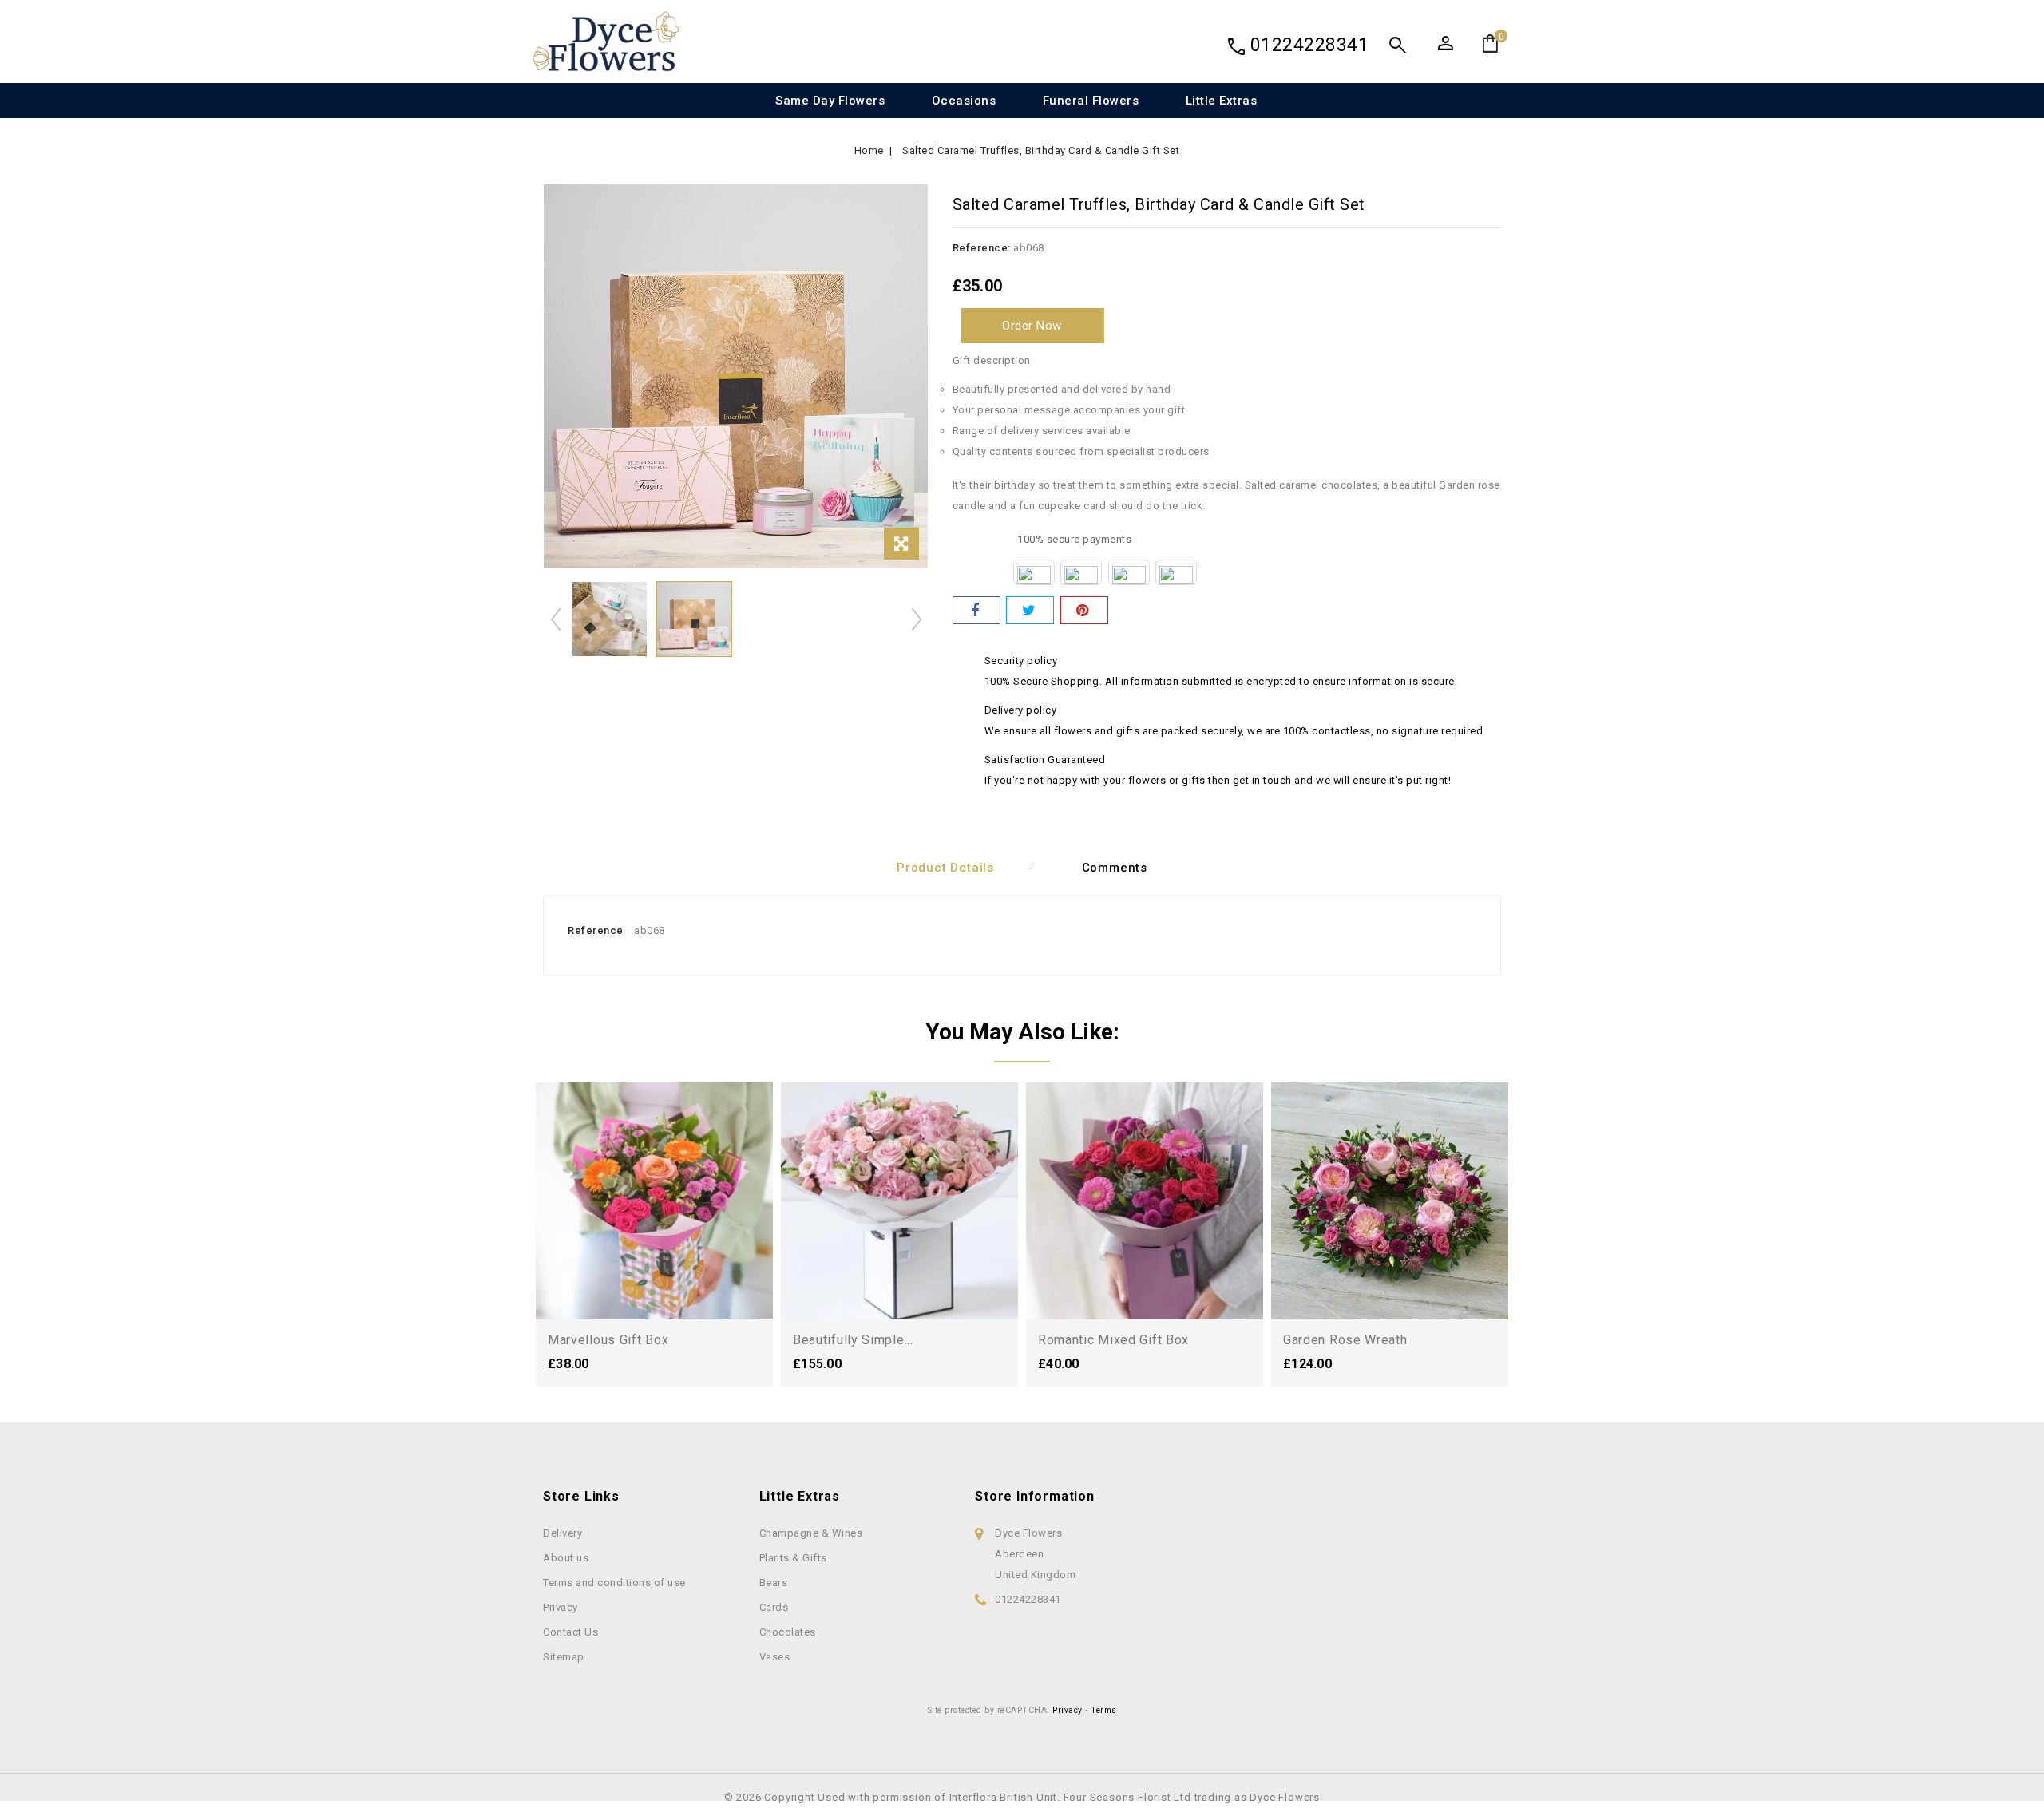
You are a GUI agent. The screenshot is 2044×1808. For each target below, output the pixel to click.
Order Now (1032, 326)
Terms (1104, 1710)
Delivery (562, 1533)
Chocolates (788, 1632)
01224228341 (1310, 45)
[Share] (976, 610)
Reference (596, 930)
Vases (775, 1657)
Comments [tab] (1115, 868)
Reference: (982, 248)
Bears (774, 1582)
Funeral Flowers (1091, 101)
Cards (774, 1607)
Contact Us (570, 1632)
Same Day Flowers (830, 101)
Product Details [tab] (945, 868)
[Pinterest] (1084, 610)
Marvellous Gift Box (608, 1340)
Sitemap (564, 1657)
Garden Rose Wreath (1345, 1340)
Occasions (964, 101)
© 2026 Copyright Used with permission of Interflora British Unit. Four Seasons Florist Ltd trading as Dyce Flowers (1022, 1797)
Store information (1035, 1496)
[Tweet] (1030, 610)
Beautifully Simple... (853, 1340)
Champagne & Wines (811, 1533)
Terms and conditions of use (614, 1582)
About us (566, 1558)
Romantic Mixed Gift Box (1113, 1340)
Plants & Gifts (793, 1558)
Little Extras (1222, 101)
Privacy (561, 1607)
